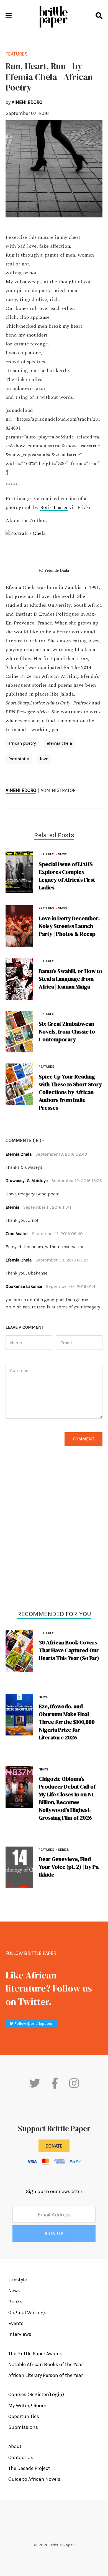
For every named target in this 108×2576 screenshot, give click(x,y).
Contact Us (21, 2457)
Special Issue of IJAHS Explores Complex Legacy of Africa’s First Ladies (67, 876)
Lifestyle (18, 2280)
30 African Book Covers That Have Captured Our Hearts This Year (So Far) (69, 1650)
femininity (19, 759)
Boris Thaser (54, 508)
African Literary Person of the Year (46, 2375)
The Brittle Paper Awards (35, 2354)
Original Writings (27, 2312)
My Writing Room (27, 2406)
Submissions (23, 2427)
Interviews (20, 2334)
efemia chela (59, 743)
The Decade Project (29, 2468)
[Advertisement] (54, 1536)
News (43, 1697)
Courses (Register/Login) (36, 2394)
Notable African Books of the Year (46, 2364)
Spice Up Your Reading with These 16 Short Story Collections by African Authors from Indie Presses (70, 1092)
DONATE (54, 2146)
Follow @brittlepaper (33, 2024)
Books (15, 2302)
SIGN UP (54, 2234)
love (44, 759)
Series (63, 1850)
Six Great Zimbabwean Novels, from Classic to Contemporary (67, 1032)
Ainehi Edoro (21, 790)
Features (47, 1633)
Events (16, 2323)
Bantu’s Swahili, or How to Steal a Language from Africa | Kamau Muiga (70, 979)
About (15, 2446)
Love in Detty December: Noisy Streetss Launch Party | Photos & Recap (69, 926)
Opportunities (24, 2416)
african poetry (22, 743)
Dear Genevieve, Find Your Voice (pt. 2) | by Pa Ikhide (69, 1867)
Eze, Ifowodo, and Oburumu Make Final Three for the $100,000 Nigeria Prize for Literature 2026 (67, 1722)
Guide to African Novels (34, 2479)
